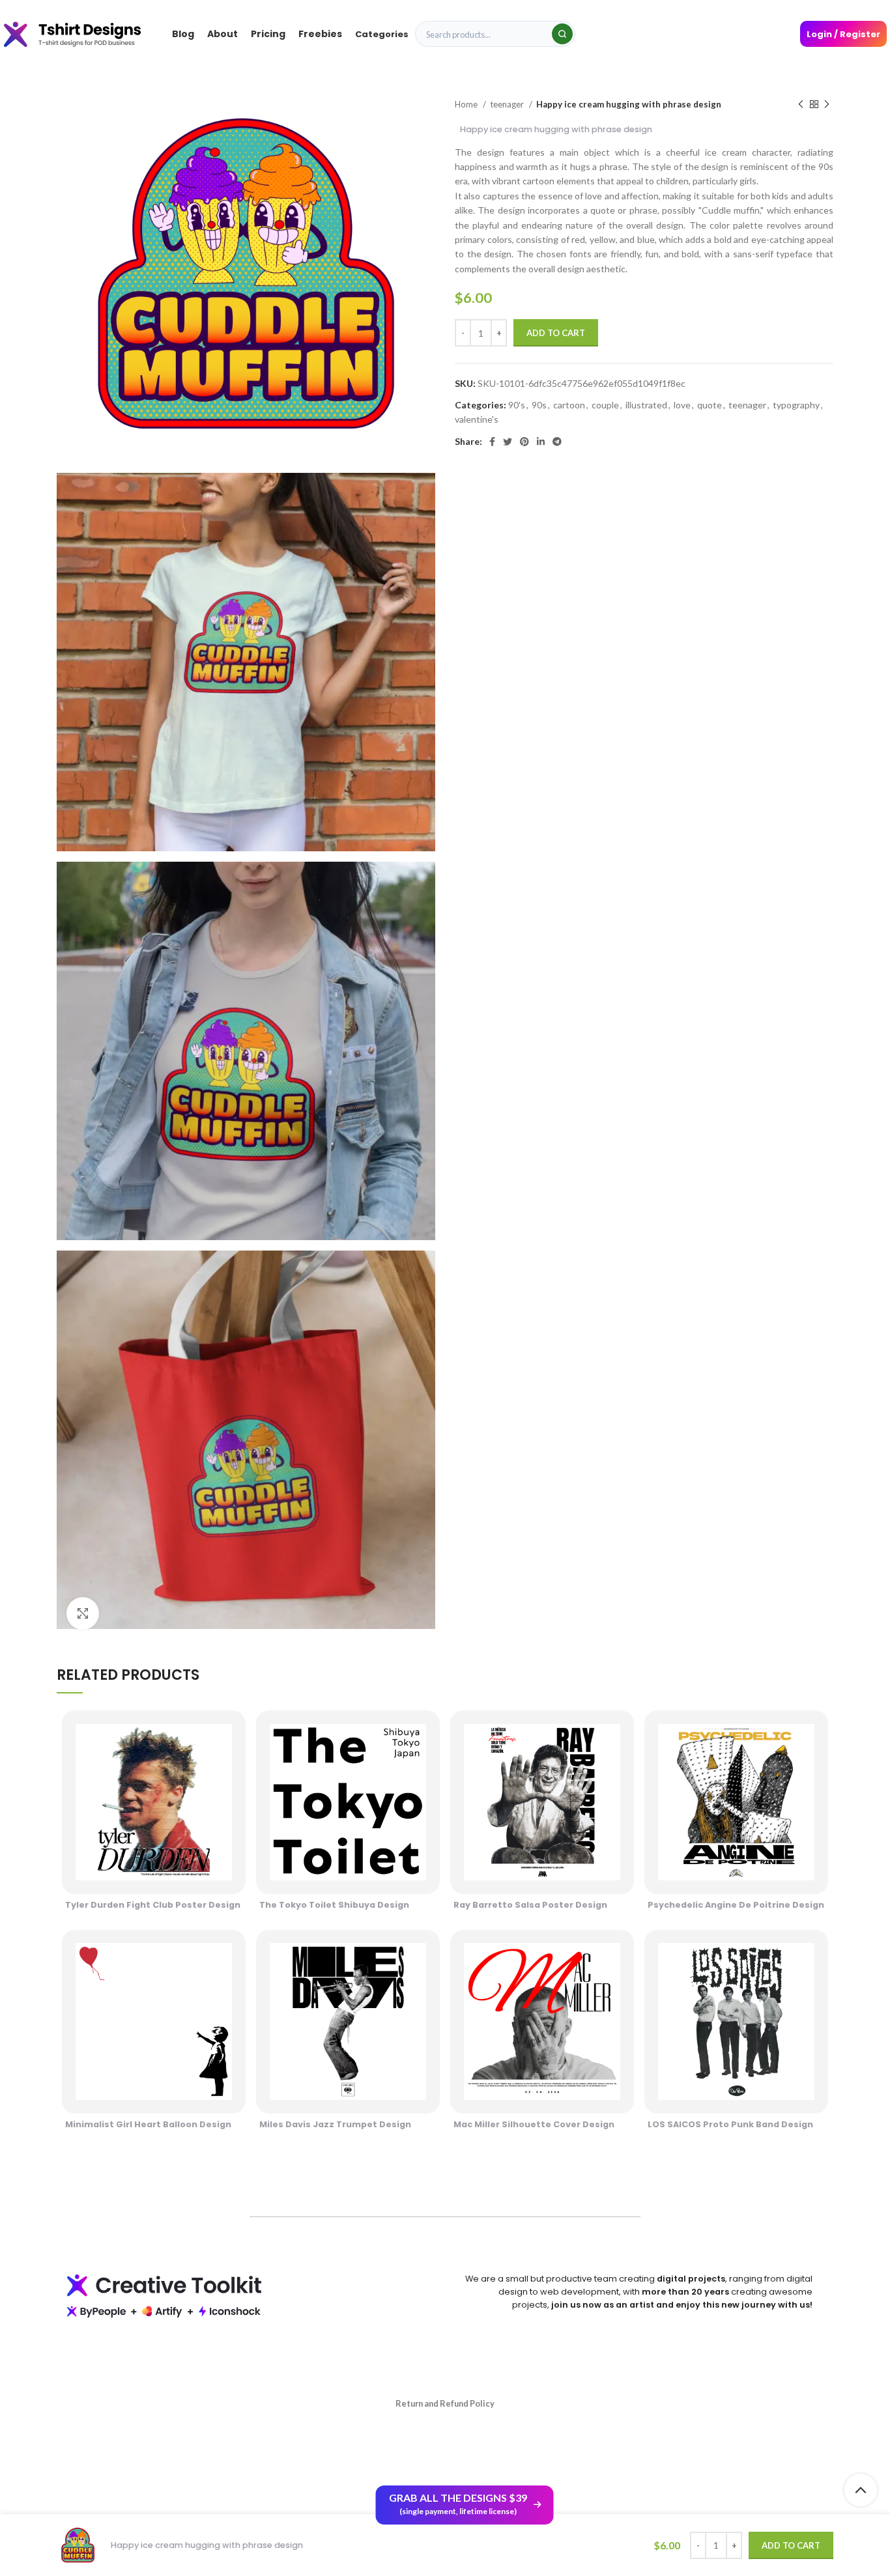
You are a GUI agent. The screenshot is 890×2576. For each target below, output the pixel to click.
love (682, 405)
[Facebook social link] (492, 442)
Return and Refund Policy (445, 2403)
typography (796, 405)
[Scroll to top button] (861, 2490)
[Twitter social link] (508, 442)
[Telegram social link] (557, 442)
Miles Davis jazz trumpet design (335, 2124)
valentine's (477, 419)
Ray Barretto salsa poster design (530, 1905)
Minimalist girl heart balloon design (148, 2124)
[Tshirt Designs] (85, 34)
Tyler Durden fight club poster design (153, 1905)
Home (467, 104)
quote (710, 405)
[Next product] (827, 105)
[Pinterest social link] (524, 442)
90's (517, 405)
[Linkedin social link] (541, 442)
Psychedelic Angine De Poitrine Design (736, 1905)
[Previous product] (801, 105)
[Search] (562, 34)
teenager (508, 104)
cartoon (569, 405)
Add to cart (556, 333)
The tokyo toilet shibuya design (334, 1905)
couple (605, 405)
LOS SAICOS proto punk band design (730, 2124)
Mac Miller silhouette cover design (534, 2124)
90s (539, 405)
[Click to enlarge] (83, 1613)
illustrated (646, 405)
